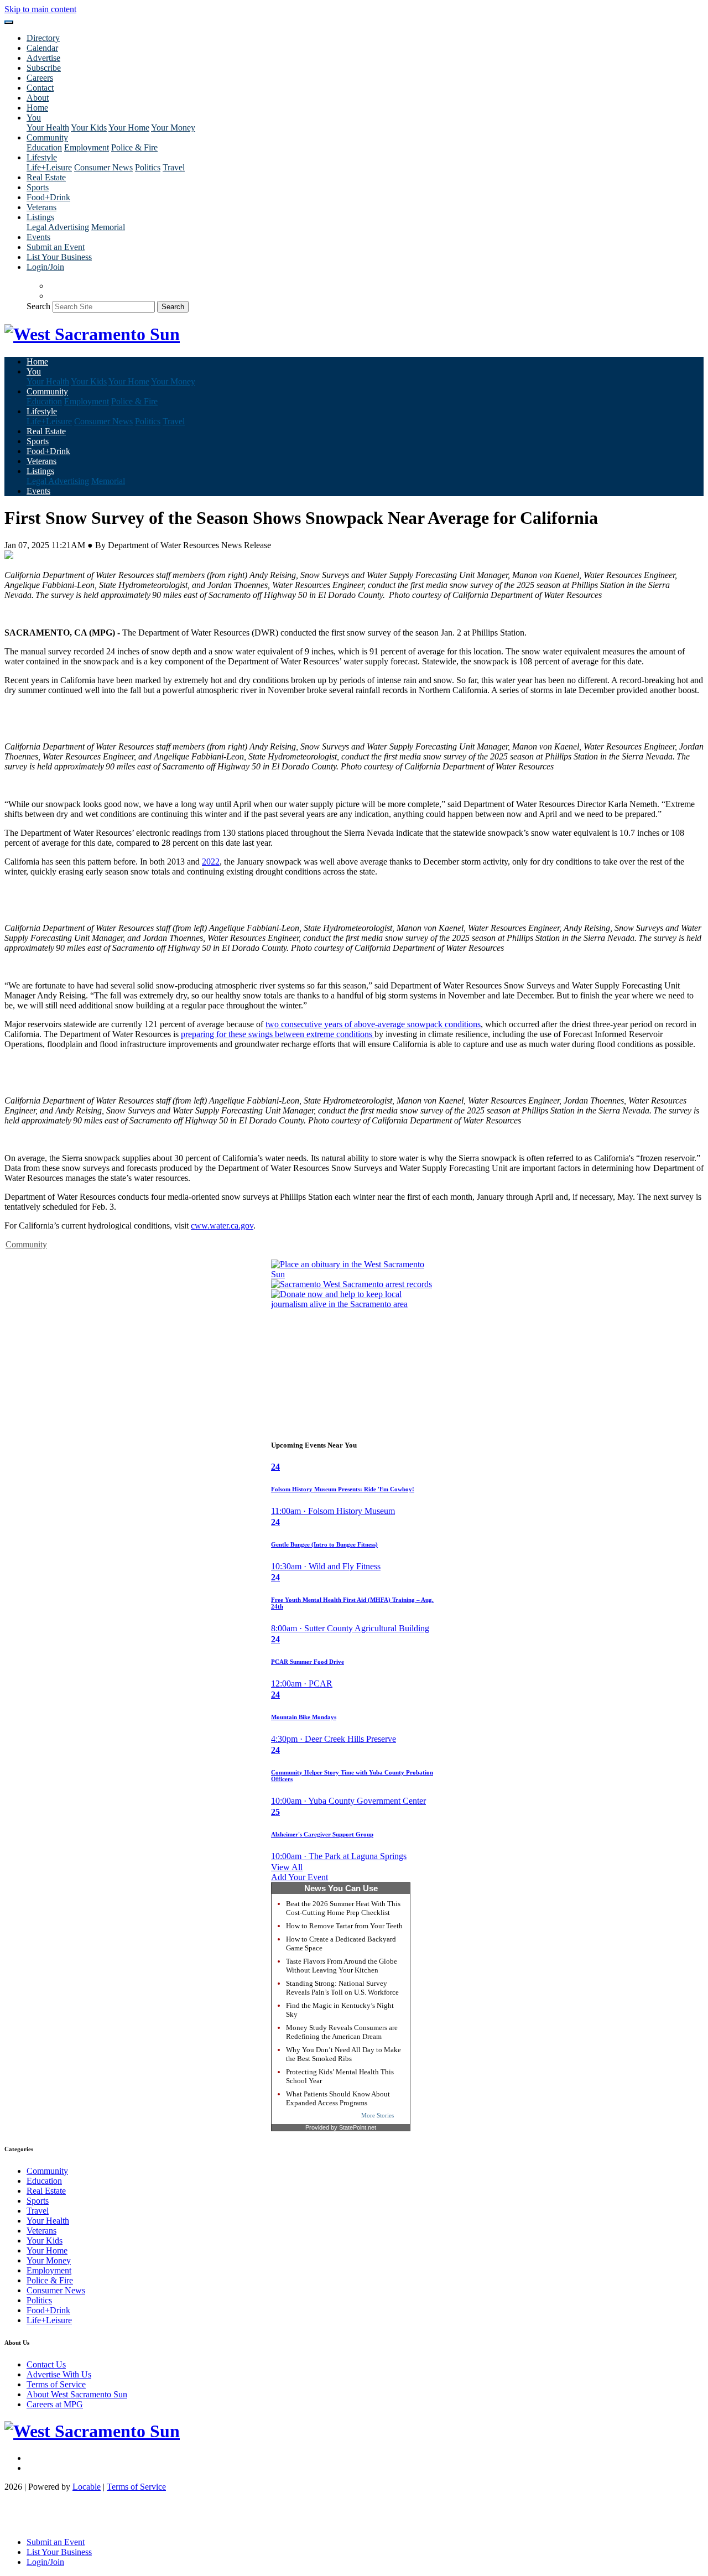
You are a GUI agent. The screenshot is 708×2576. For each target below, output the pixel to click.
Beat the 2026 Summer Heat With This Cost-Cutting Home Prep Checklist (343, 1908)
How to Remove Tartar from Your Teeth (344, 1926)
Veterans (41, 207)
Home (37, 108)
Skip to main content (40, 9)
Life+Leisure (49, 167)
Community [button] (47, 137)
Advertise (43, 58)
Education (44, 147)
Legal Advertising (58, 227)
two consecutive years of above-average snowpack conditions (373, 1024)
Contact (40, 88)
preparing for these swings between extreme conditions (278, 1034)
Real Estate (46, 177)
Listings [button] (40, 217)
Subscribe (44, 68)
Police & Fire (134, 147)
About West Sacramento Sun (77, 2394)
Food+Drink (48, 197)
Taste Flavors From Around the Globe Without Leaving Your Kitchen (342, 1966)
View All (287, 1867)
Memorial (108, 227)
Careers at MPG (55, 2404)
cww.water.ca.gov (222, 1225)
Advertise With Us (59, 2374)
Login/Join (45, 267)
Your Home (129, 128)
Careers (40, 78)
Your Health (48, 128)
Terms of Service (56, 2384)
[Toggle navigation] (9, 22)
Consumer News (103, 167)
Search (38, 306)
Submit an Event (56, 247)
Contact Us (46, 2364)
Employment (87, 147)
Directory (43, 38)
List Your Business (59, 257)
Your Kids (89, 128)
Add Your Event (300, 1877)
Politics (148, 167)
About (38, 98)
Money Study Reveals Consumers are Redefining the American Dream (342, 2032)
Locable (87, 2487)
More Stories (378, 2115)
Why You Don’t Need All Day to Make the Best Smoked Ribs (343, 2054)
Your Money (173, 128)
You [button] (34, 118)
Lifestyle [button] (42, 157)
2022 (211, 862)
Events (38, 237)
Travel (174, 167)
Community (26, 1244)
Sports (38, 187)
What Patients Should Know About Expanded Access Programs (338, 2098)
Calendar (42, 48)
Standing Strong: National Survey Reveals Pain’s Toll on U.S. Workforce (342, 1988)
